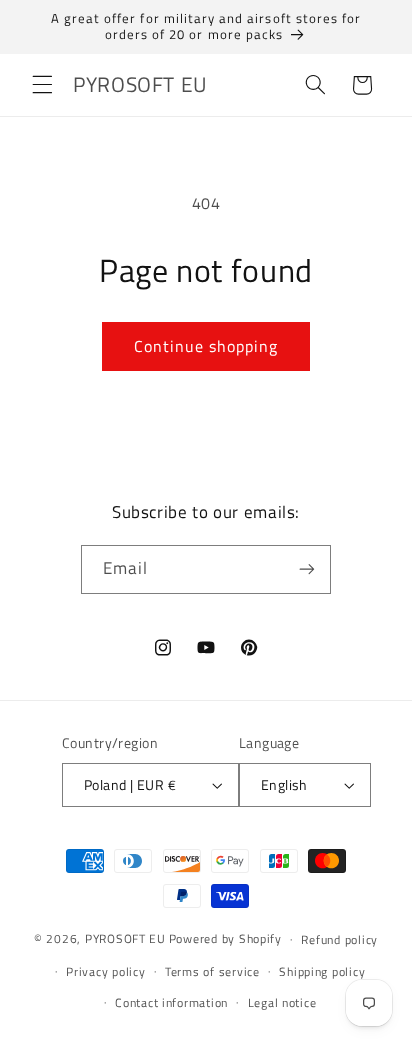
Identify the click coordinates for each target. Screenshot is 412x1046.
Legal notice (282, 1002)
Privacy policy (105, 971)
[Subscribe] (307, 569)
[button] (42, 85)
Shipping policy (322, 971)
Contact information (171, 1002)
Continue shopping (206, 346)
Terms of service (212, 971)
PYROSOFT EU (125, 938)
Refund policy (339, 939)
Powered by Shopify (225, 938)
